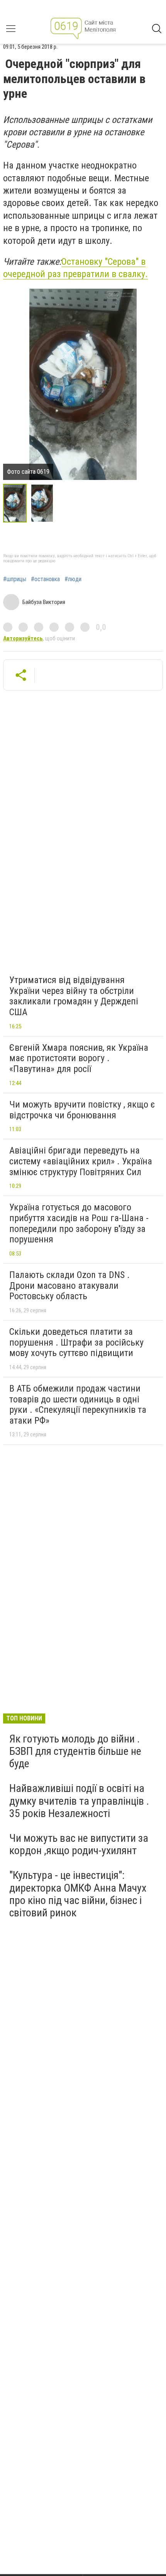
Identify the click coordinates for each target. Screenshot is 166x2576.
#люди (73, 579)
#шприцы (15, 579)
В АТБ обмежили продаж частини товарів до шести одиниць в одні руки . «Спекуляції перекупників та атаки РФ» (78, 1405)
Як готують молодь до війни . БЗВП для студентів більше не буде (75, 1751)
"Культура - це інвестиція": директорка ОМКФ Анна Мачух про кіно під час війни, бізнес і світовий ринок (78, 1894)
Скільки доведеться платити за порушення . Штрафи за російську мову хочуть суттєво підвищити (76, 1342)
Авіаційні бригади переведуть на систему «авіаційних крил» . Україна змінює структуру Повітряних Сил (81, 1161)
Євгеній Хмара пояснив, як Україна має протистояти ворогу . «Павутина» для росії (79, 1058)
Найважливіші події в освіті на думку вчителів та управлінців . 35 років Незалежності (79, 1801)
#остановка (45, 579)
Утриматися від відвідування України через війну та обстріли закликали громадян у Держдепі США (74, 996)
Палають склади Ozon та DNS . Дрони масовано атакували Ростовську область (69, 1285)
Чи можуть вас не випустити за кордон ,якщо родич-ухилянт (79, 1844)
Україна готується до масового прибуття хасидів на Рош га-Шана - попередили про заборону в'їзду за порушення (79, 1223)
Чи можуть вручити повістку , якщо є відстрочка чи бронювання (82, 1110)
